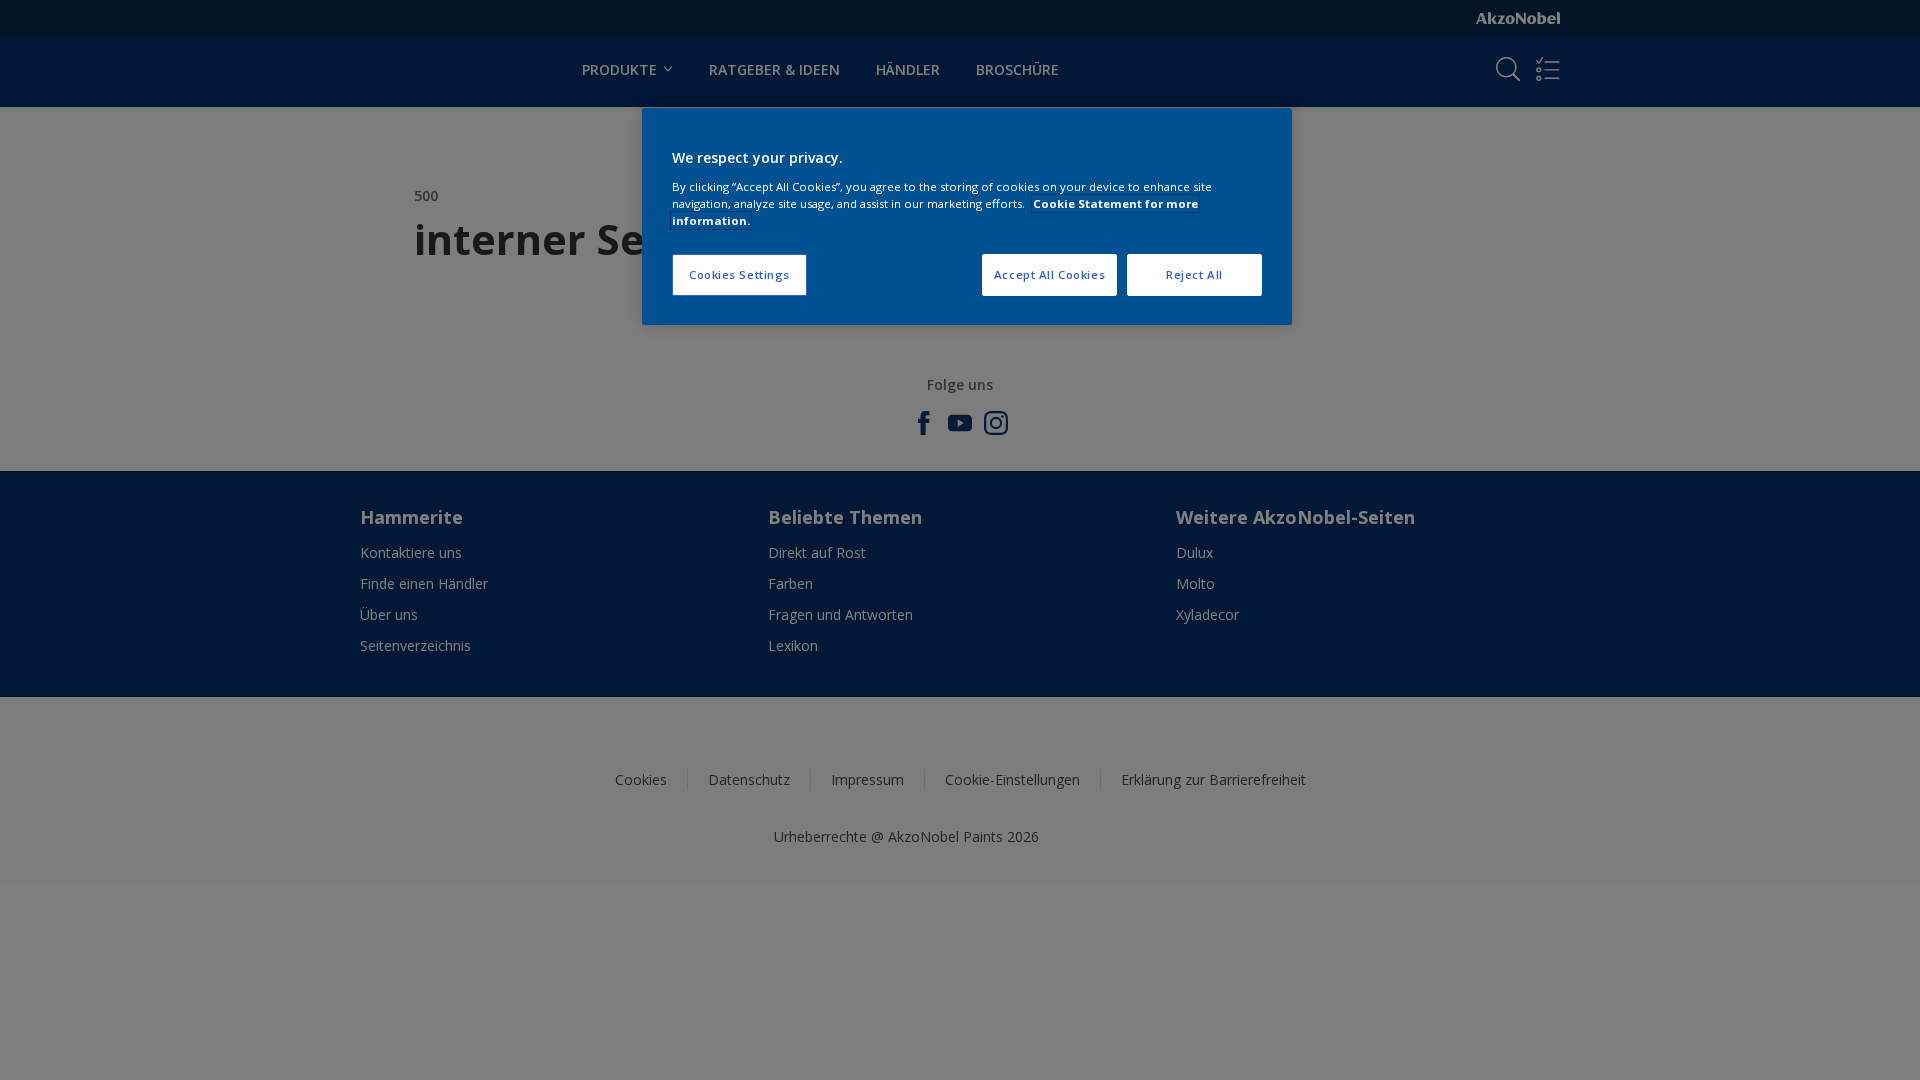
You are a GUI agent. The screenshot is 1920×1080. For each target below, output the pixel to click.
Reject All (1194, 274)
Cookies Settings (739, 274)
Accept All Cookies (1049, 274)
